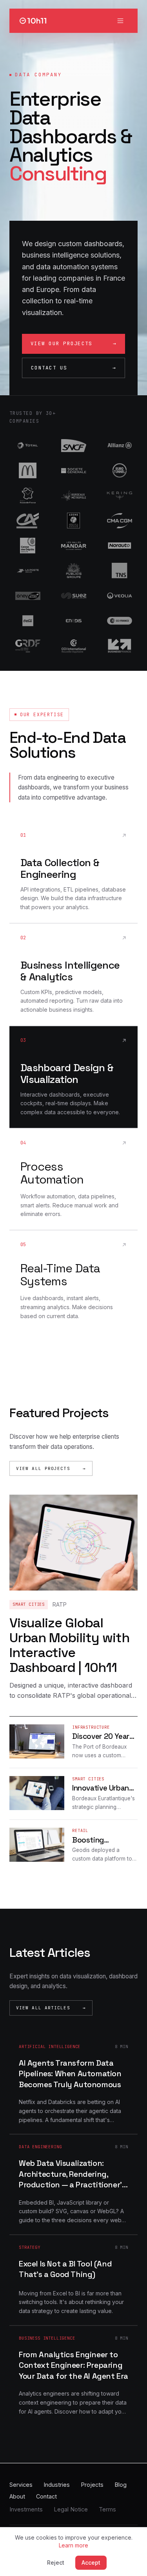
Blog (121, 2485)
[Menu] (120, 21)
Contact (46, 2496)
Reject (56, 2562)
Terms (107, 2509)
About (17, 2496)
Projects (92, 2485)
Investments (26, 2509)
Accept (91, 2562)
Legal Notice (71, 2509)
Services (21, 2485)
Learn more (73, 2545)
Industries (57, 2485)
